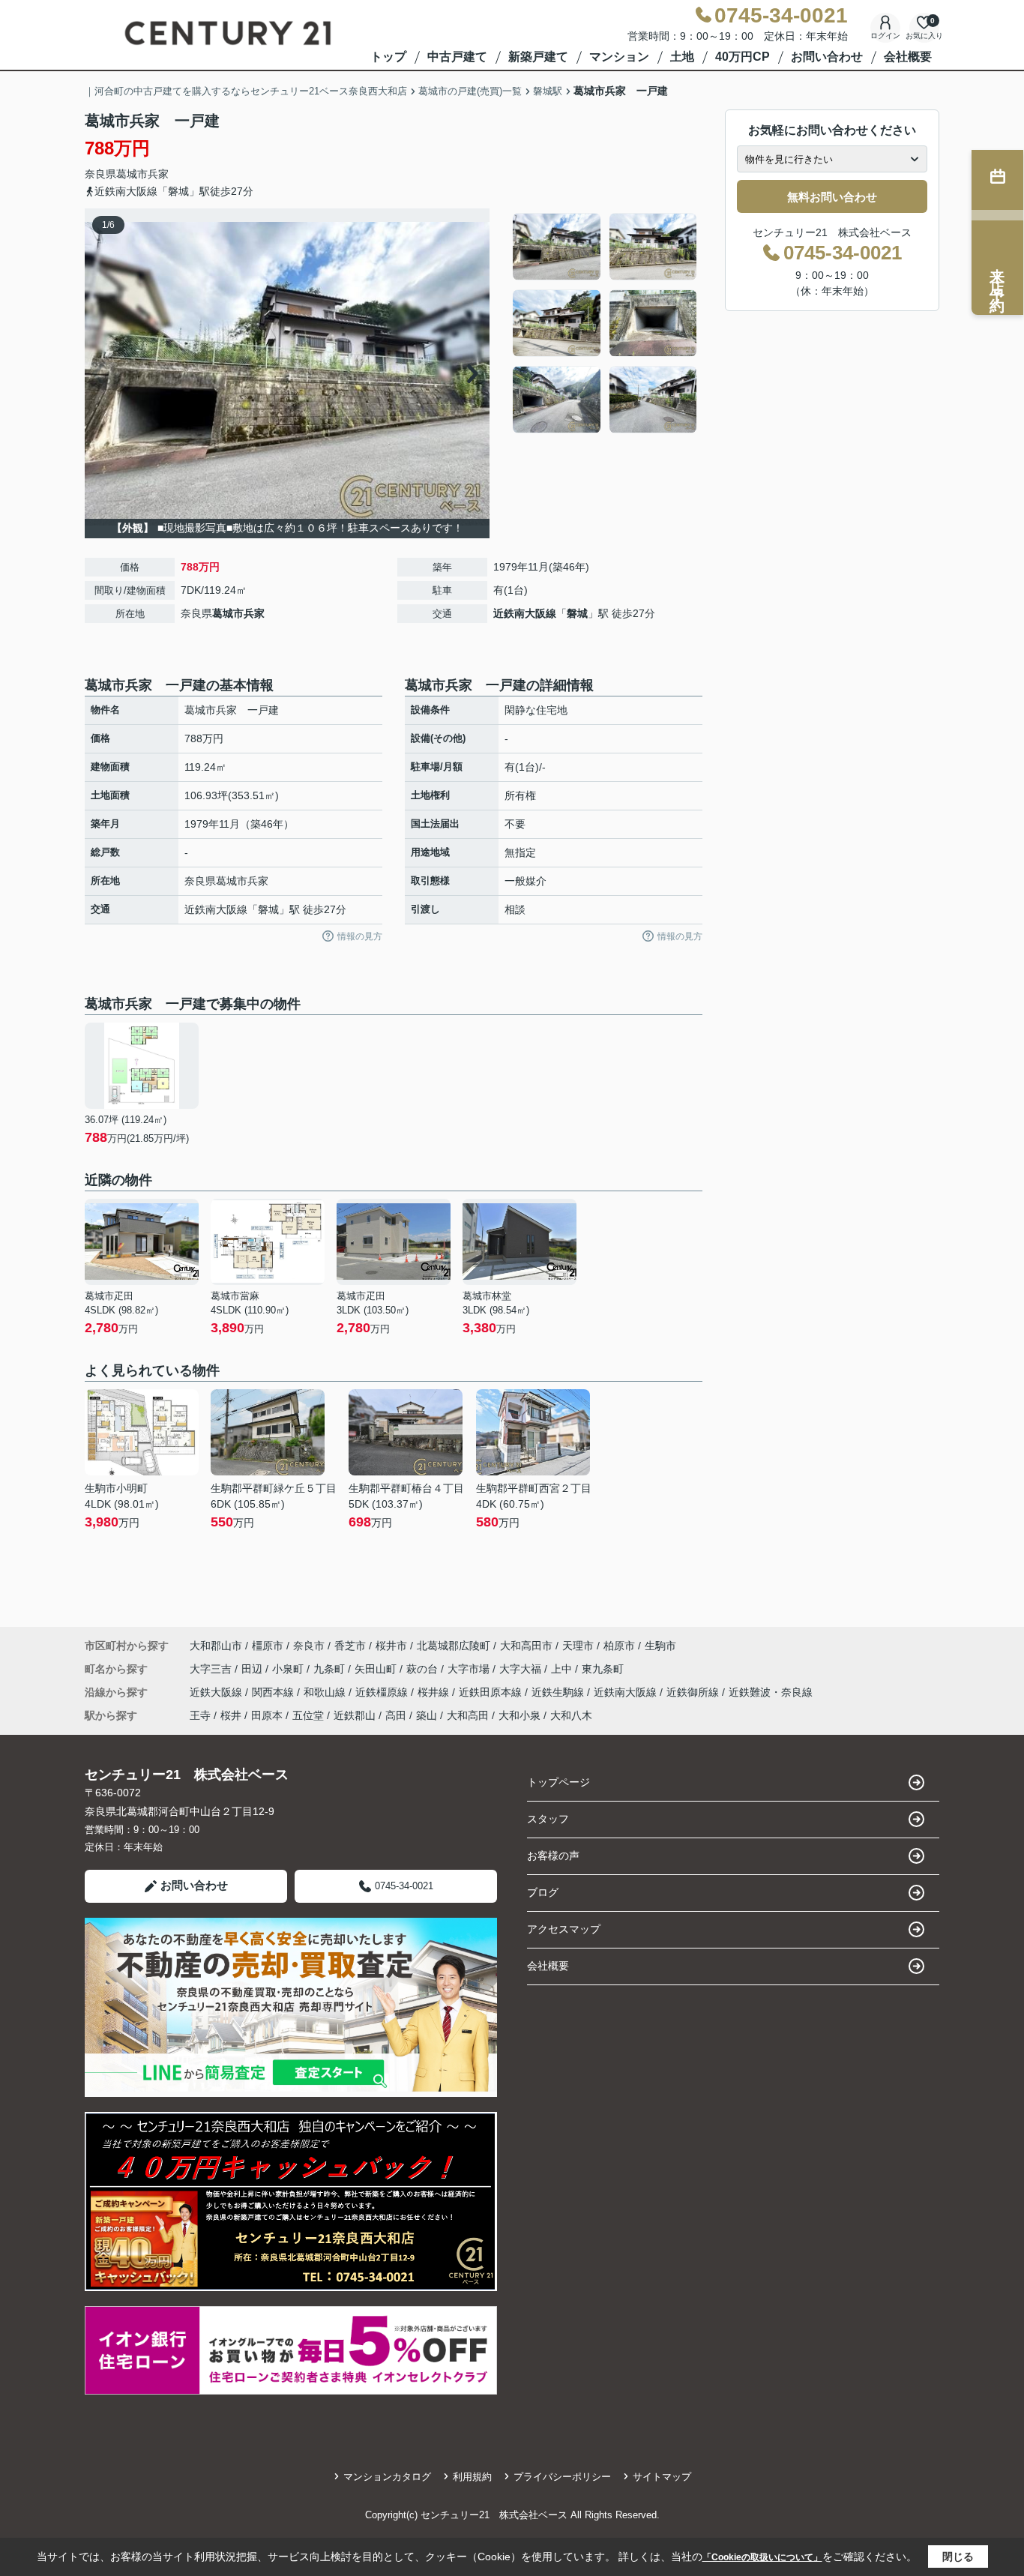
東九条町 (603, 1669)
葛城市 (132, 174)
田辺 (253, 1669)
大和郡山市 (216, 1646)
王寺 (200, 1715)
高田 (396, 1715)
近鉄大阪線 (217, 1692)
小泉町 (289, 1669)
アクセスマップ (564, 1929)
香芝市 (350, 1646)
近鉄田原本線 (492, 1692)
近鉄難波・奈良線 (771, 1692)
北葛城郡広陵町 (454, 1646)
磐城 (577, 613)
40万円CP (743, 57)
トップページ (558, 1782)
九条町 (331, 1669)
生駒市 (660, 1646)
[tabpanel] (605, 323)
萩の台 (424, 1669)
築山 (427, 1715)
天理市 (578, 1646)
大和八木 (571, 1715)
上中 (563, 1669)
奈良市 (309, 1646)
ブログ (543, 1892)
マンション (619, 57)
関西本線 (274, 1692)
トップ (388, 57)
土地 (682, 57)
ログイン (885, 36)
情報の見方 (360, 936)
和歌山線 (326, 1692)
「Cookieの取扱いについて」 (762, 2557)
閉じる (958, 2557)
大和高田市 (526, 1646)
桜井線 (435, 1692)
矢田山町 (377, 1669)
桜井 (231, 1715)
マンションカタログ (387, 2477)
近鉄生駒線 (559, 1692)
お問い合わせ (827, 57)
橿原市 (268, 1646)
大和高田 (468, 1715)
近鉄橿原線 (383, 1692)
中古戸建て (457, 57)
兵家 (158, 174)
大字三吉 (212, 1669)
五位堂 (308, 1715)
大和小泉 (519, 1715)
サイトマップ (662, 2477)
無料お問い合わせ (832, 197)
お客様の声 (553, 1856)
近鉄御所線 (694, 1692)
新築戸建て (538, 57)
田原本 (267, 1715)
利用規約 (472, 2477)
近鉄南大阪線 (525, 613)
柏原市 (619, 1646)
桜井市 (391, 1646)
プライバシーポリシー (562, 2477)
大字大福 (522, 1669)
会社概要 (908, 57)
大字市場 (470, 1669)
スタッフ (548, 1819)
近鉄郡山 (355, 1715)
